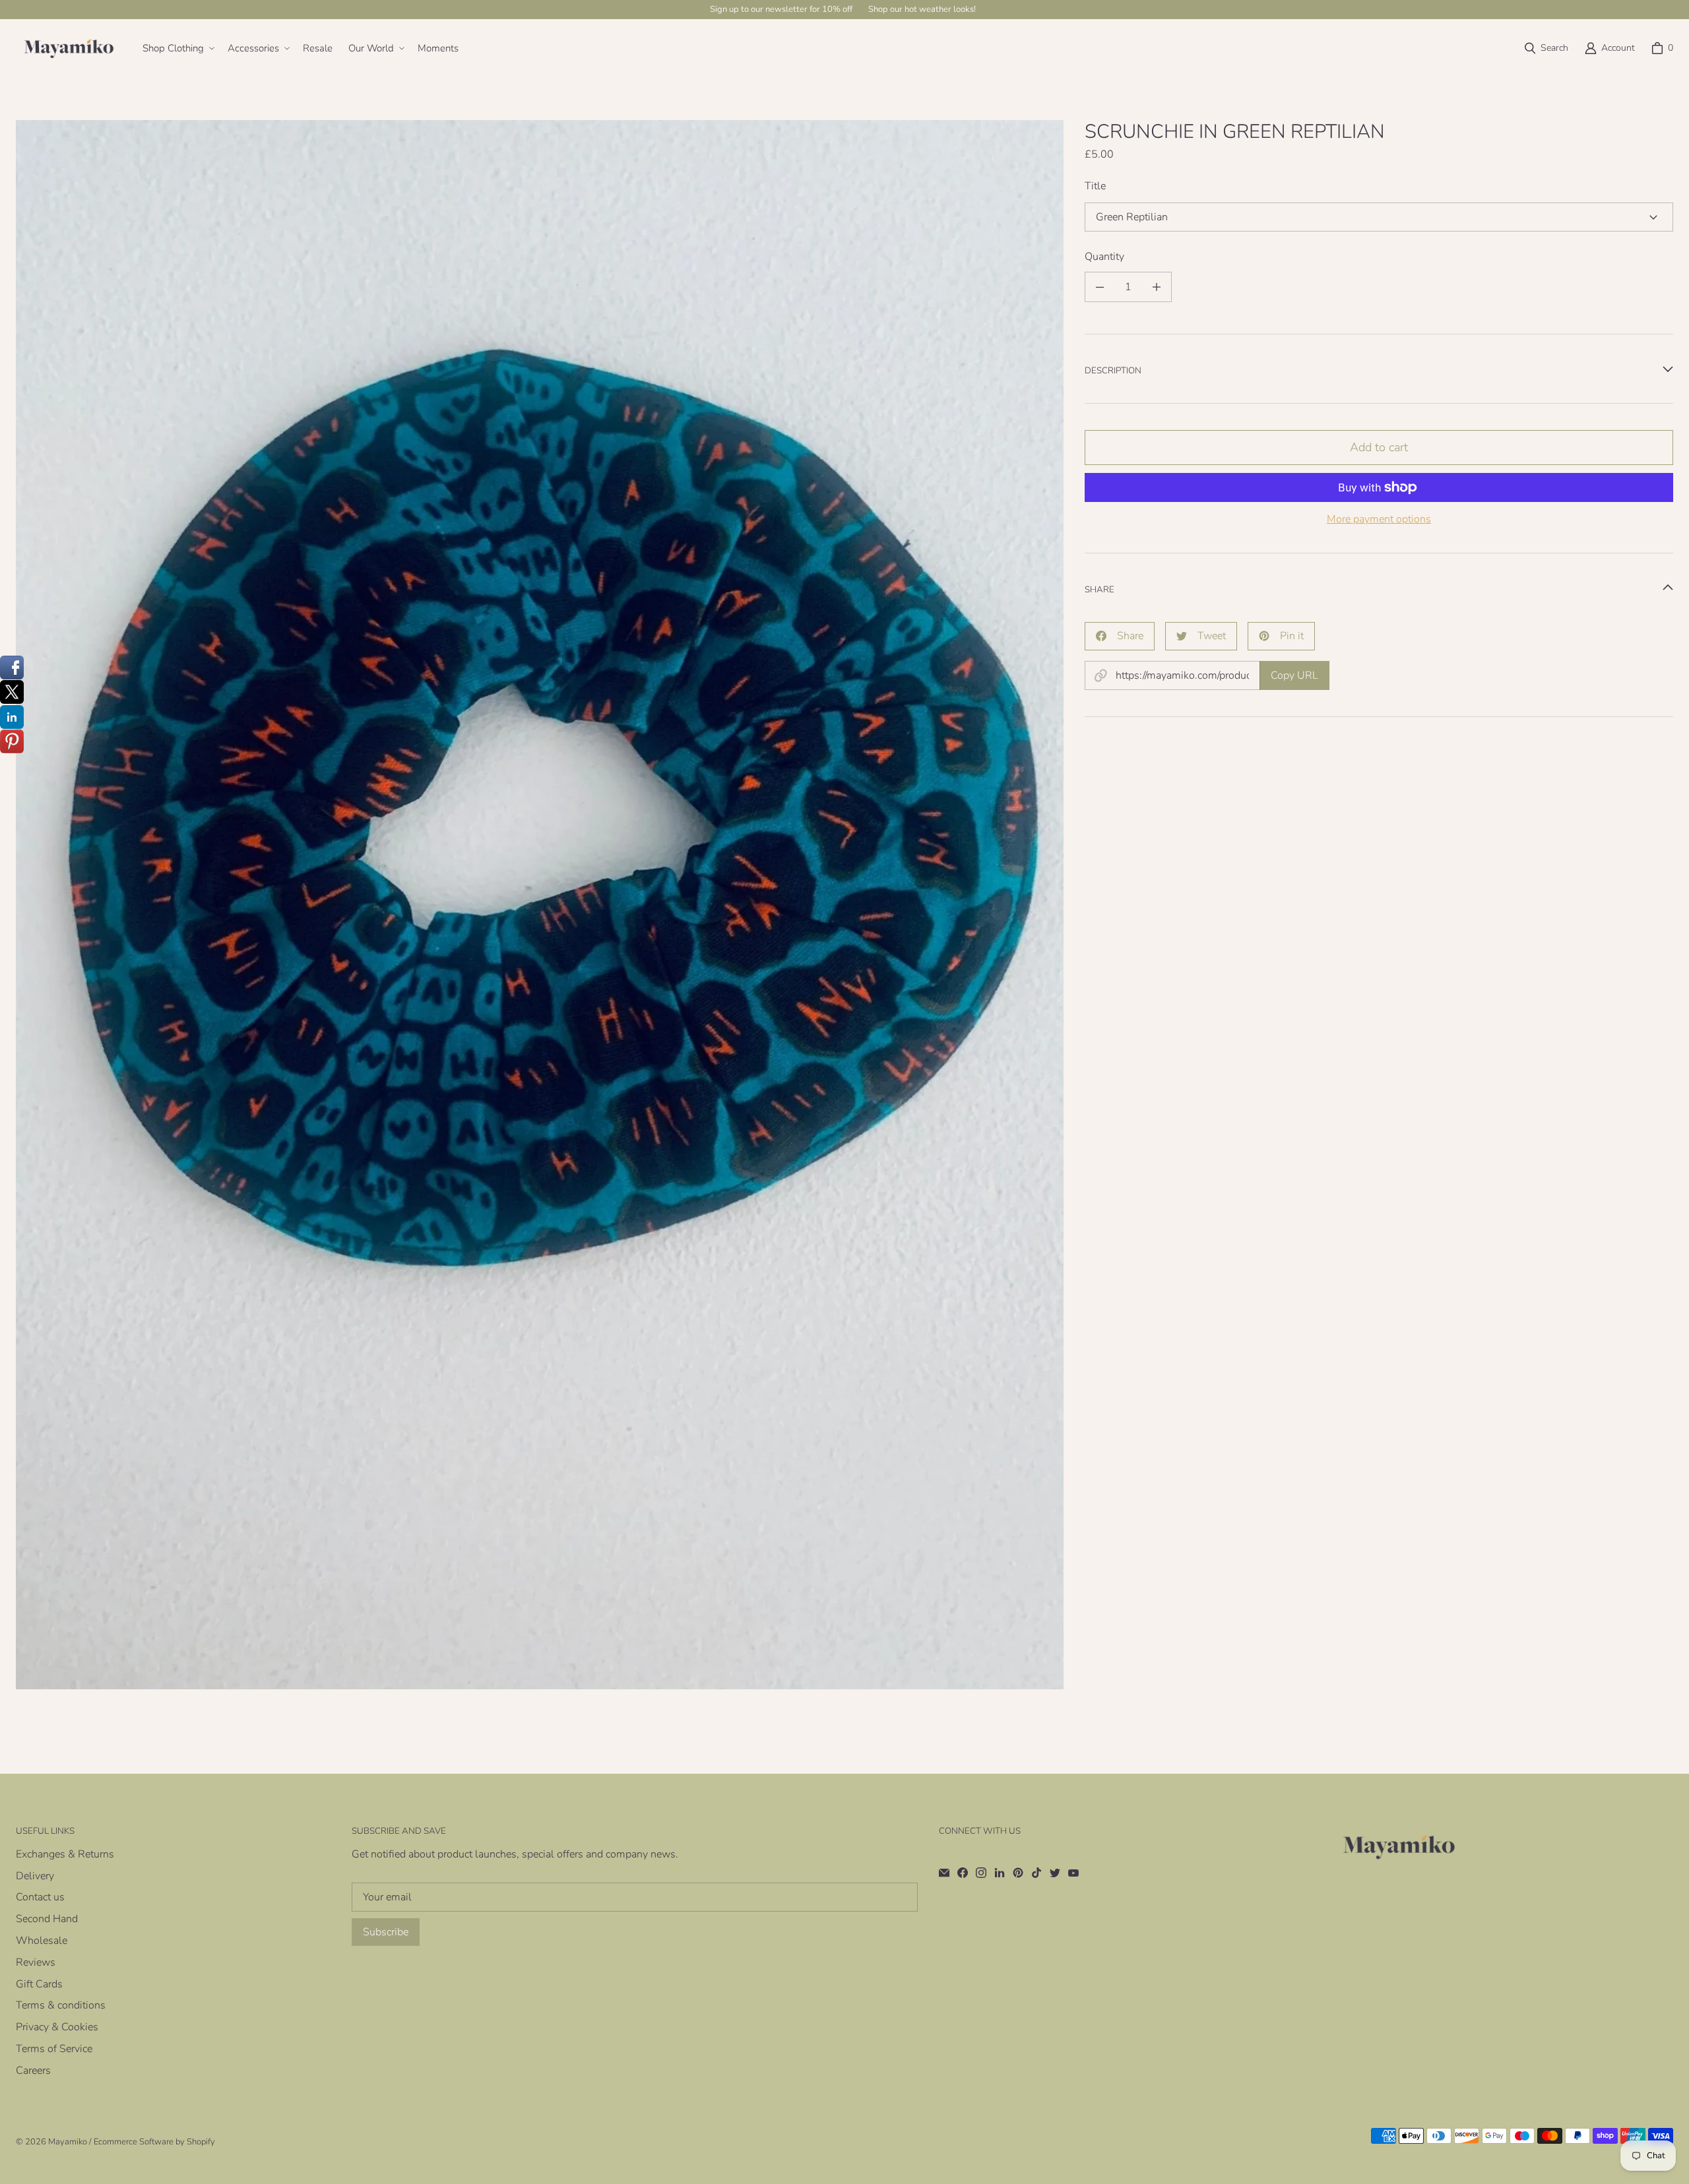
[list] (540, 905)
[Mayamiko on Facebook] (963, 1873)
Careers (33, 2071)
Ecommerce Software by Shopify (154, 2142)
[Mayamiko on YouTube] (1073, 1873)
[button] (177, 49)
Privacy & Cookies (57, 2027)
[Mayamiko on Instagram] (981, 1873)
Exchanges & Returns (65, 1854)
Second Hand (47, 1919)
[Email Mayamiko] (944, 1873)
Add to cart (1379, 447)
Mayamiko (68, 2142)
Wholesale (42, 1941)
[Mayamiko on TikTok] (1036, 1873)
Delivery (35, 1876)
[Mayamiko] (69, 48)
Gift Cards (39, 1984)
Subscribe (386, 1932)
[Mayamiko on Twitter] (1055, 1873)
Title (1095, 186)
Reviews (36, 1962)
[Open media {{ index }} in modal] (540, 905)
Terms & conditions (61, 2005)
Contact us (40, 1897)
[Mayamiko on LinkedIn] (1000, 1873)
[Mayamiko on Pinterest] (1018, 1873)
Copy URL (1294, 675)
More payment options (1379, 519)
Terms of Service (54, 2049)
